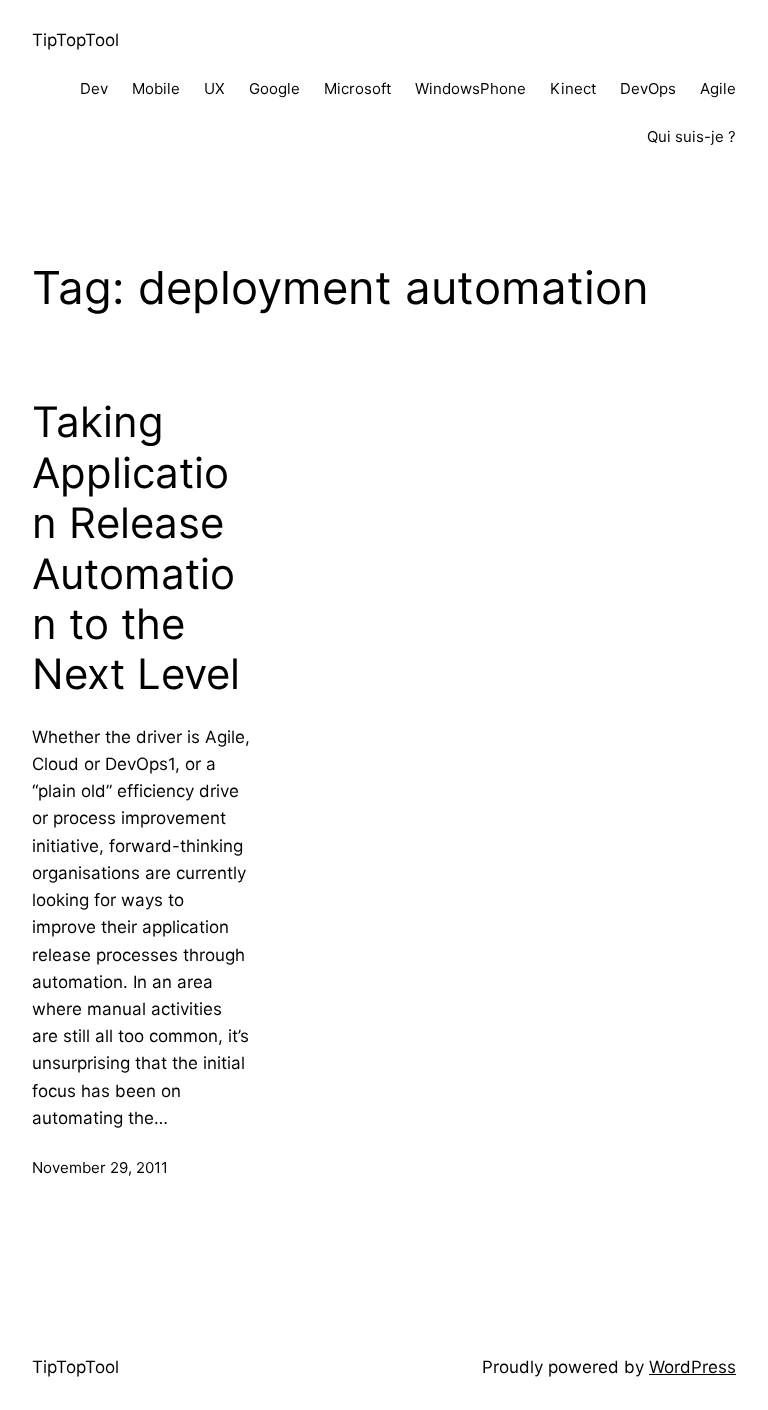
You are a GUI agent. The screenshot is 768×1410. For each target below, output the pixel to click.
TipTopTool (75, 40)
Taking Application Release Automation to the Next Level (136, 548)
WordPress (692, 1367)
